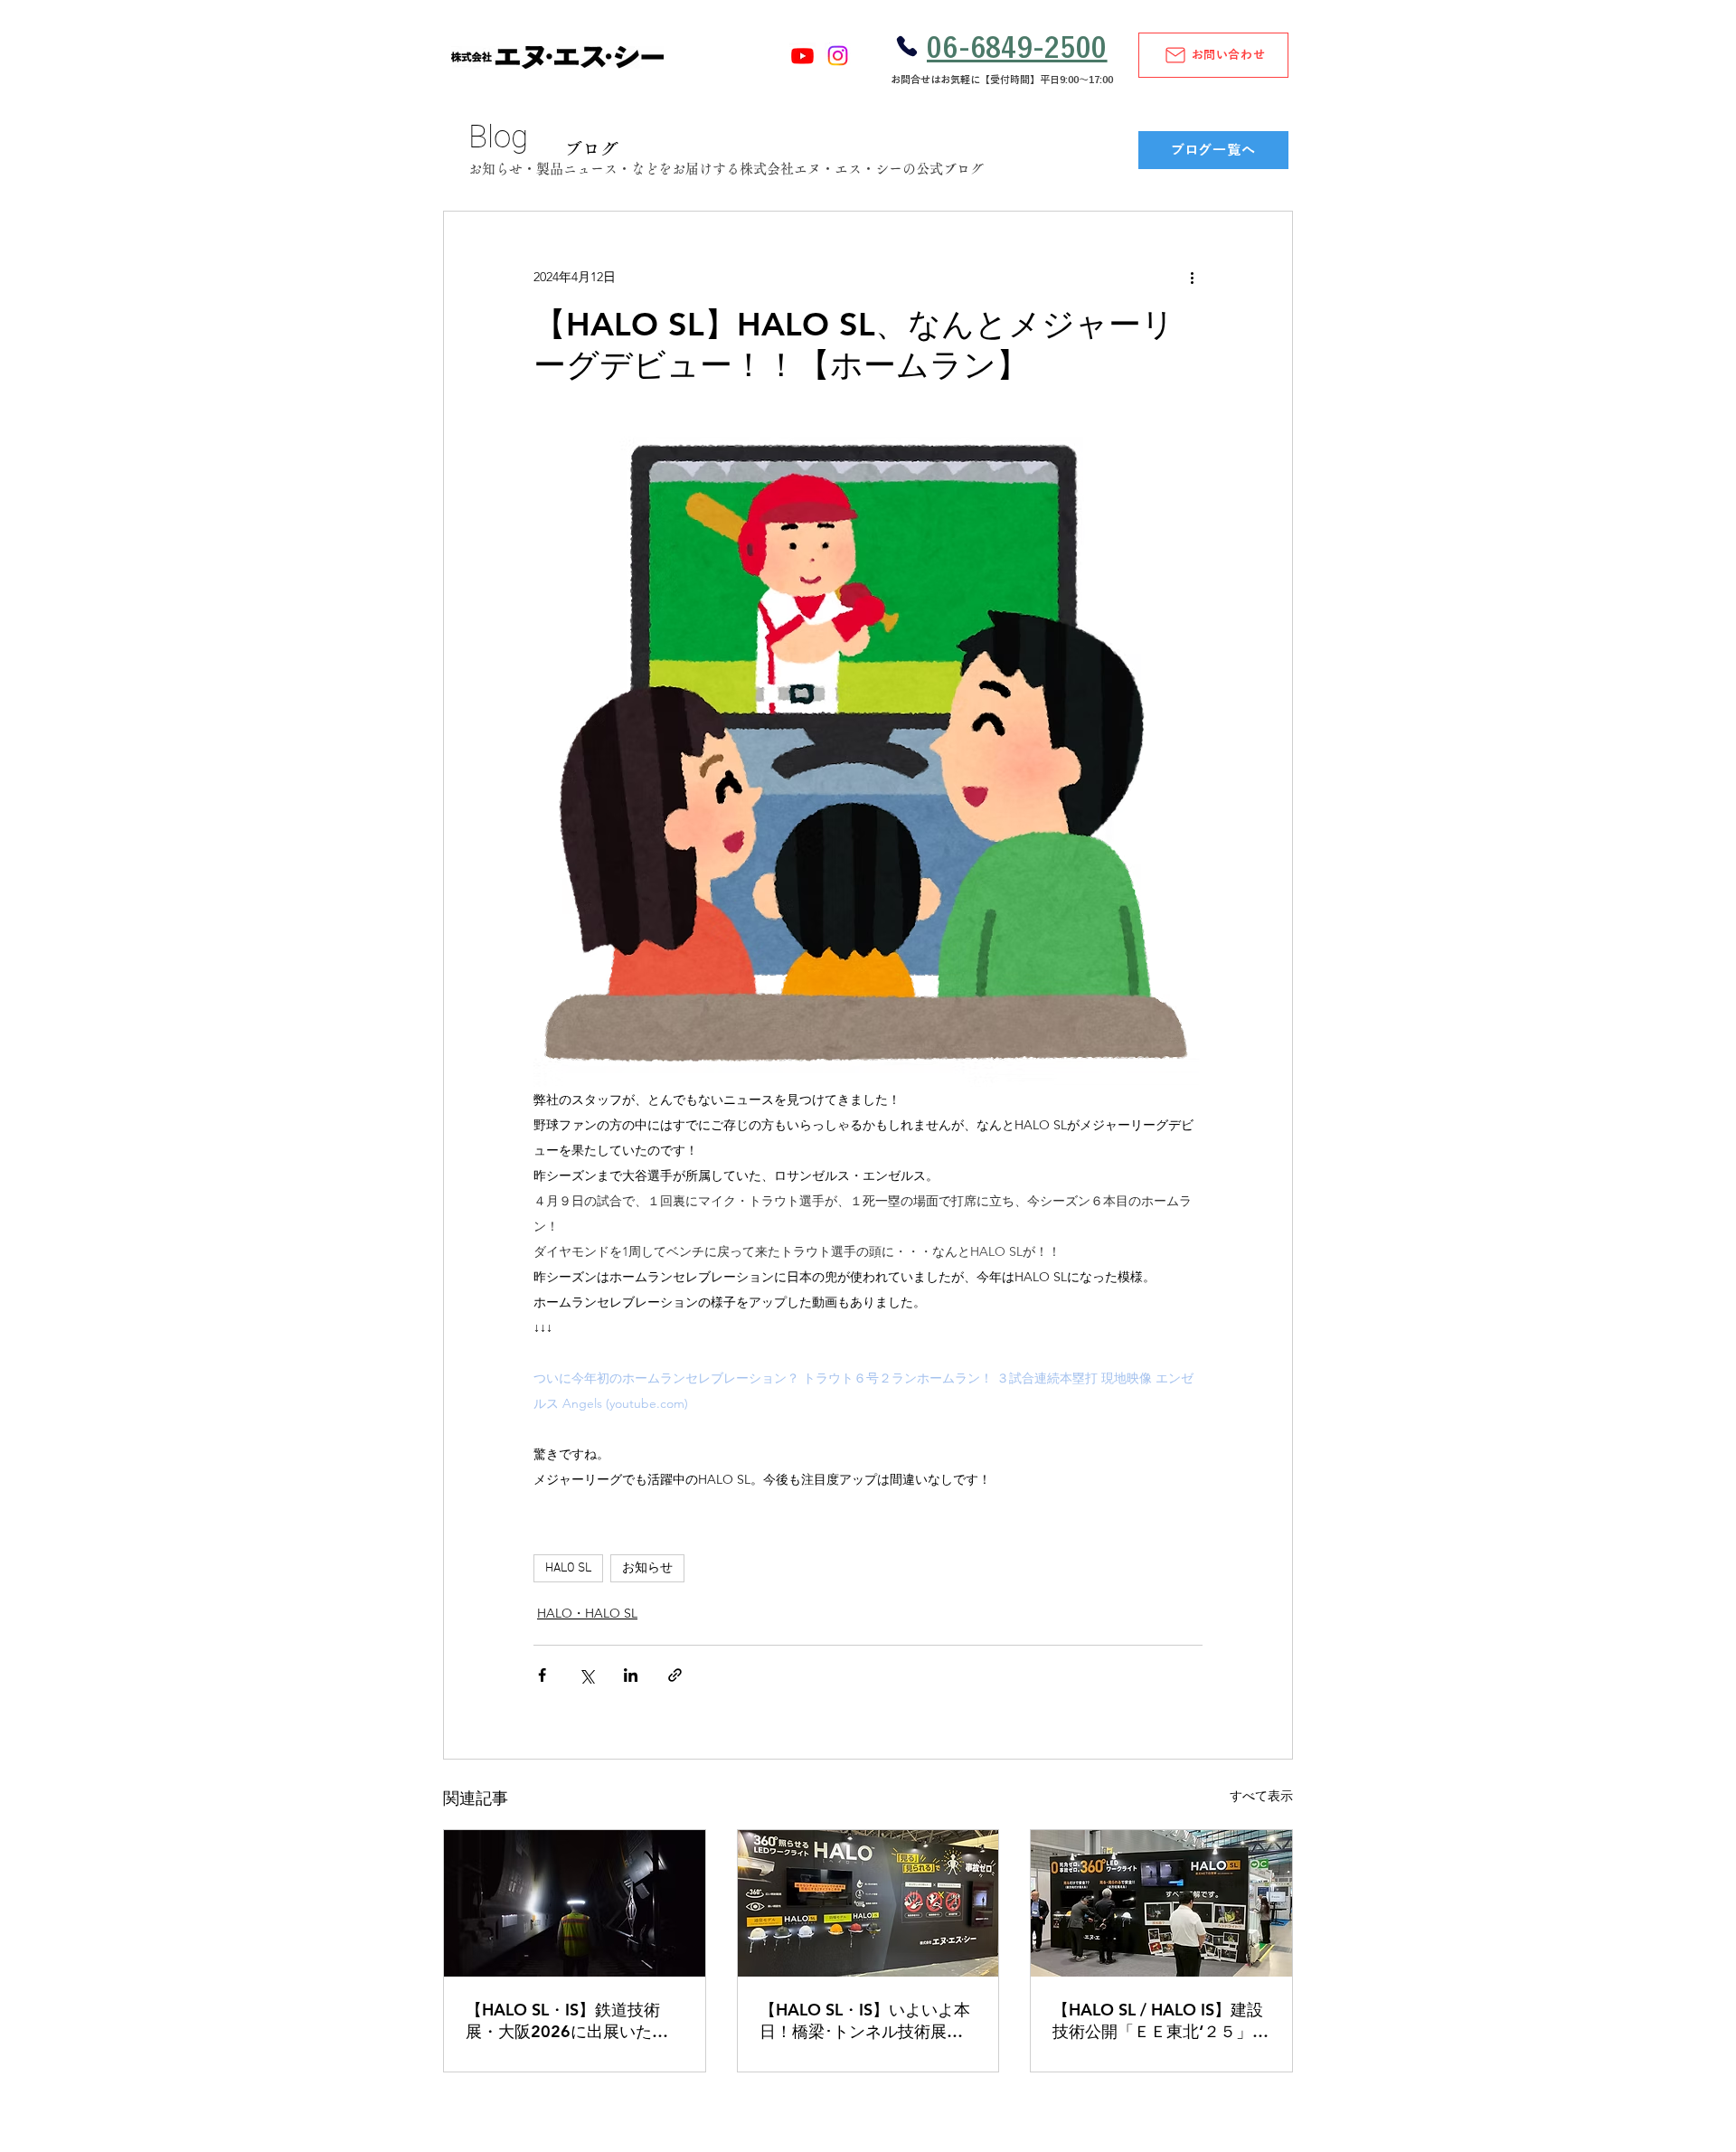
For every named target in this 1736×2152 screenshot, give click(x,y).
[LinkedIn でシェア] (631, 1675)
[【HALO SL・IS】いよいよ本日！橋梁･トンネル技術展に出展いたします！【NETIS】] (868, 1903)
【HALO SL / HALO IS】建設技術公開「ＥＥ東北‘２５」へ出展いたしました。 (1160, 2021)
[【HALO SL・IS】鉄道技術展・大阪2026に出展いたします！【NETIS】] (575, 1903)
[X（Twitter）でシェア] (586, 1675)
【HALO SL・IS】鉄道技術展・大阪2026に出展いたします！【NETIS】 (567, 2021)
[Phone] (906, 46)
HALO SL (568, 1568)
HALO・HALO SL (587, 1613)
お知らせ (647, 1568)
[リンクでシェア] (675, 1675)
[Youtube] (802, 56)
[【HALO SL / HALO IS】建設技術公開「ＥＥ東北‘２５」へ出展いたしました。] (1161, 1903)
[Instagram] (838, 56)
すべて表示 (1261, 1796)
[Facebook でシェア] (542, 1675)
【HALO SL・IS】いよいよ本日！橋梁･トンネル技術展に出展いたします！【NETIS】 (865, 2021)
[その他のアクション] (1192, 277)
